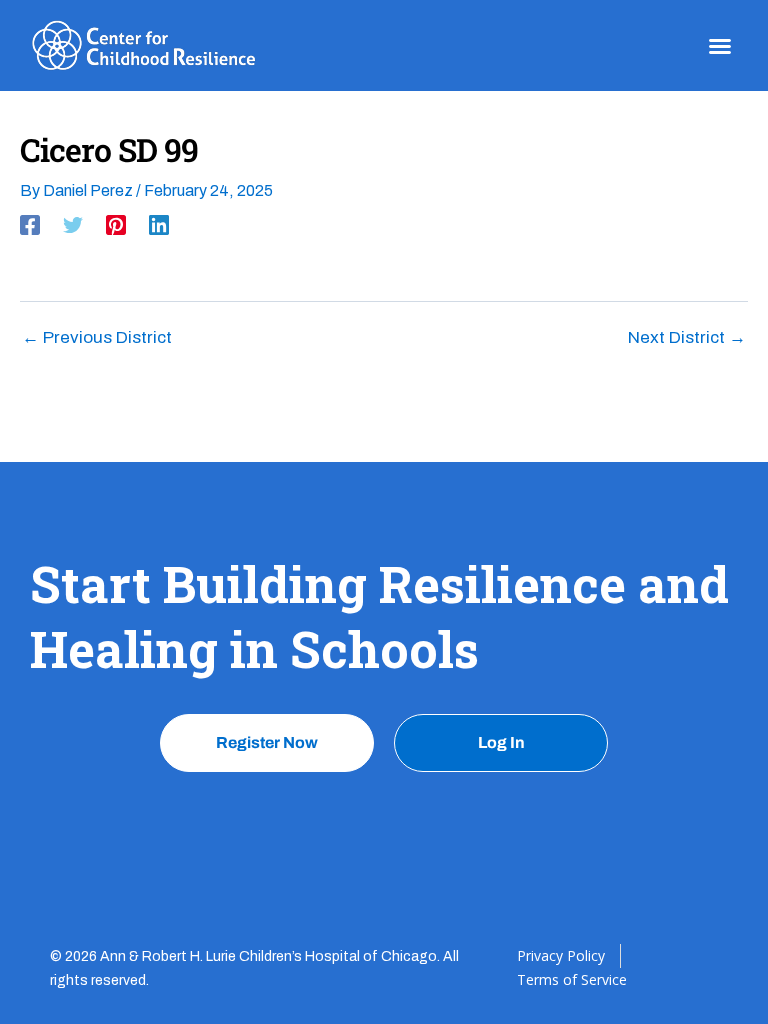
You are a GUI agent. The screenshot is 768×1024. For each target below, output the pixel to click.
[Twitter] (73, 225)
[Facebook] (30, 225)
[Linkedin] (159, 225)
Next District (687, 337)
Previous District (97, 337)
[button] (720, 46)
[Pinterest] (116, 225)
